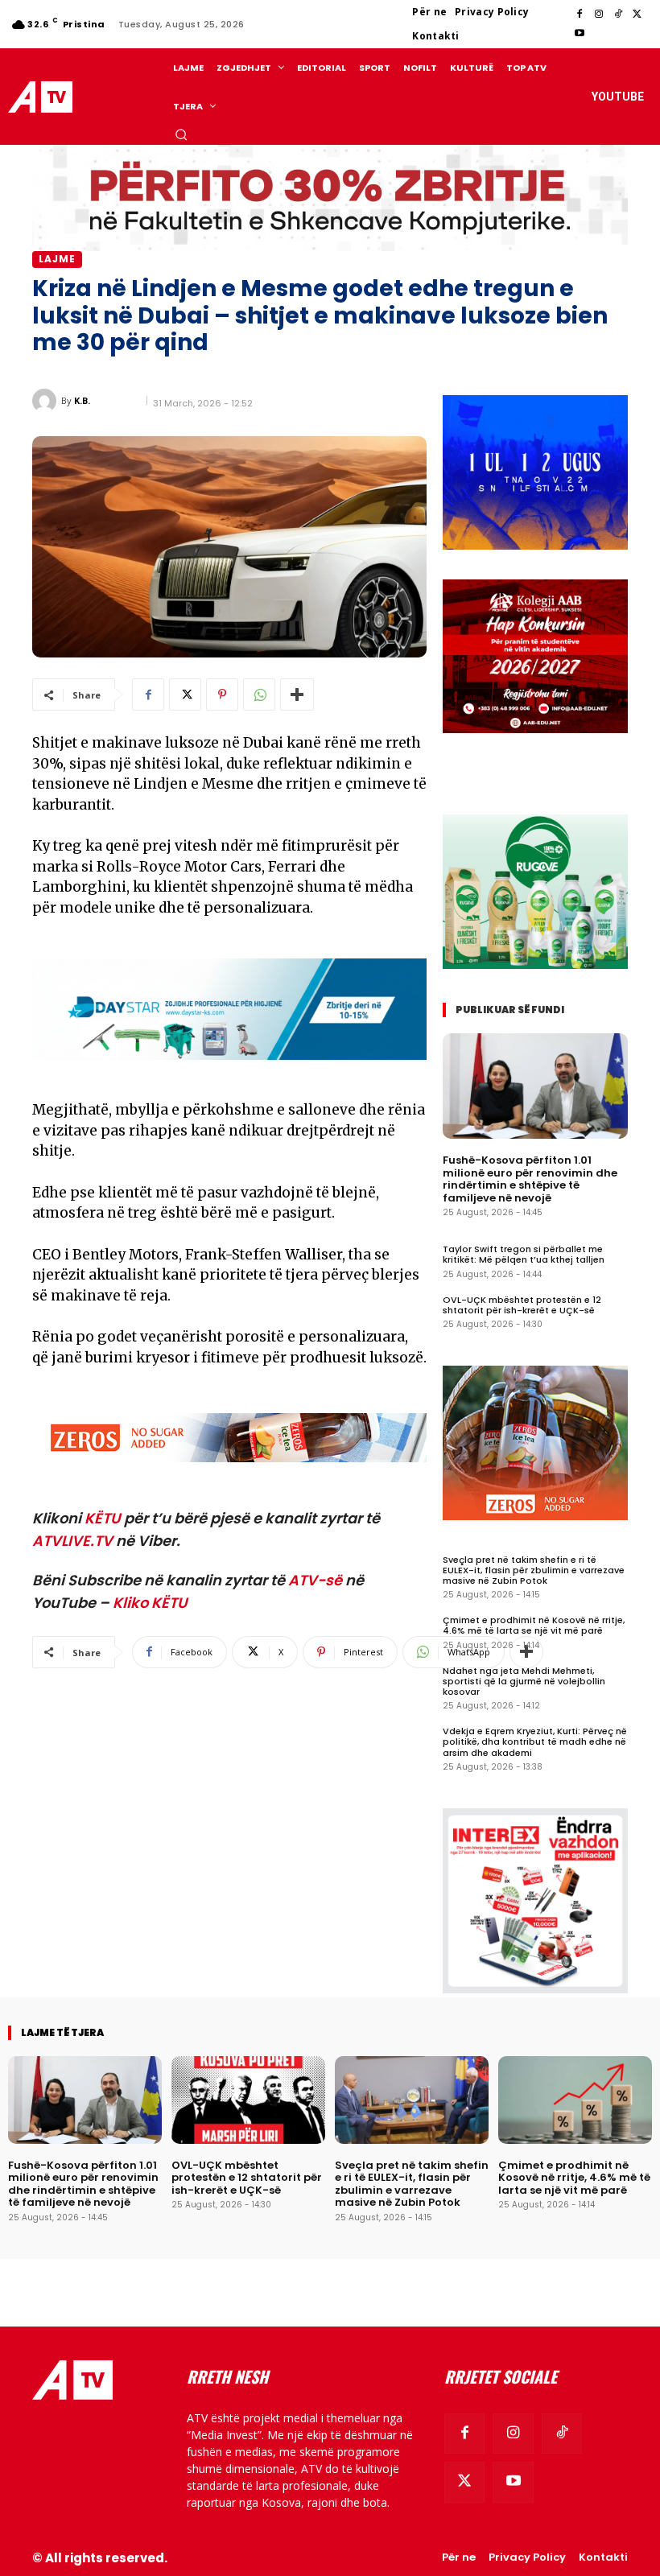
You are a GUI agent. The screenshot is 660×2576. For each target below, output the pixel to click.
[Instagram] (599, 14)
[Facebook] (580, 14)
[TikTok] (618, 14)
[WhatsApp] (259, 694)
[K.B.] (47, 401)
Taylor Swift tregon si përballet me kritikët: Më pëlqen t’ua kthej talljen (524, 1254)
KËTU (103, 1518)
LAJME (57, 259)
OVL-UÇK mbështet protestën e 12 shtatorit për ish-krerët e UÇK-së (522, 1305)
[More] (297, 694)
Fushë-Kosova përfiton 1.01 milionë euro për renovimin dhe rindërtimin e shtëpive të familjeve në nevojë (530, 1179)
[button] (181, 134)
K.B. (82, 400)
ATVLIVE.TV (72, 1541)
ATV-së (315, 1580)
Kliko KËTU (150, 1603)
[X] (637, 14)
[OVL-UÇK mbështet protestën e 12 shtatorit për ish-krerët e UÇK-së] (248, 2100)
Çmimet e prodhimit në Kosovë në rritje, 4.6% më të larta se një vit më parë (534, 1625)
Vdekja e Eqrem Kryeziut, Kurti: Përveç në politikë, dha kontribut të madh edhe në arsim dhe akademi (535, 1741)
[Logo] (43, 97)
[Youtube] (580, 34)
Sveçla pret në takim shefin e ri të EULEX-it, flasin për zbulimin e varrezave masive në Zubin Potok (534, 1570)
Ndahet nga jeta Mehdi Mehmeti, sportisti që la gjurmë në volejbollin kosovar (524, 1681)
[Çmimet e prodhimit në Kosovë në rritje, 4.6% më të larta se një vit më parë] (575, 2100)
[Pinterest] (222, 694)
